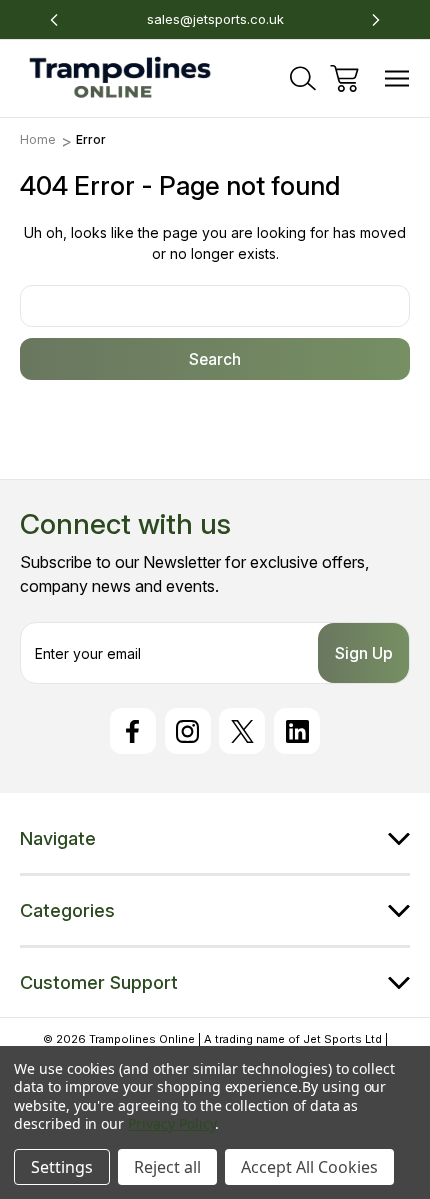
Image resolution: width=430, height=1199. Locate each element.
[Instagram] (188, 731)
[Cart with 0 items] (344, 78)
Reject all (167, 1167)
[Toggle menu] (397, 78)
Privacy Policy (171, 1123)
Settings (62, 1167)
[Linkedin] (297, 731)
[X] (242, 731)
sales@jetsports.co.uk (215, 19)
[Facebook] (133, 731)
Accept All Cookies (309, 1167)
